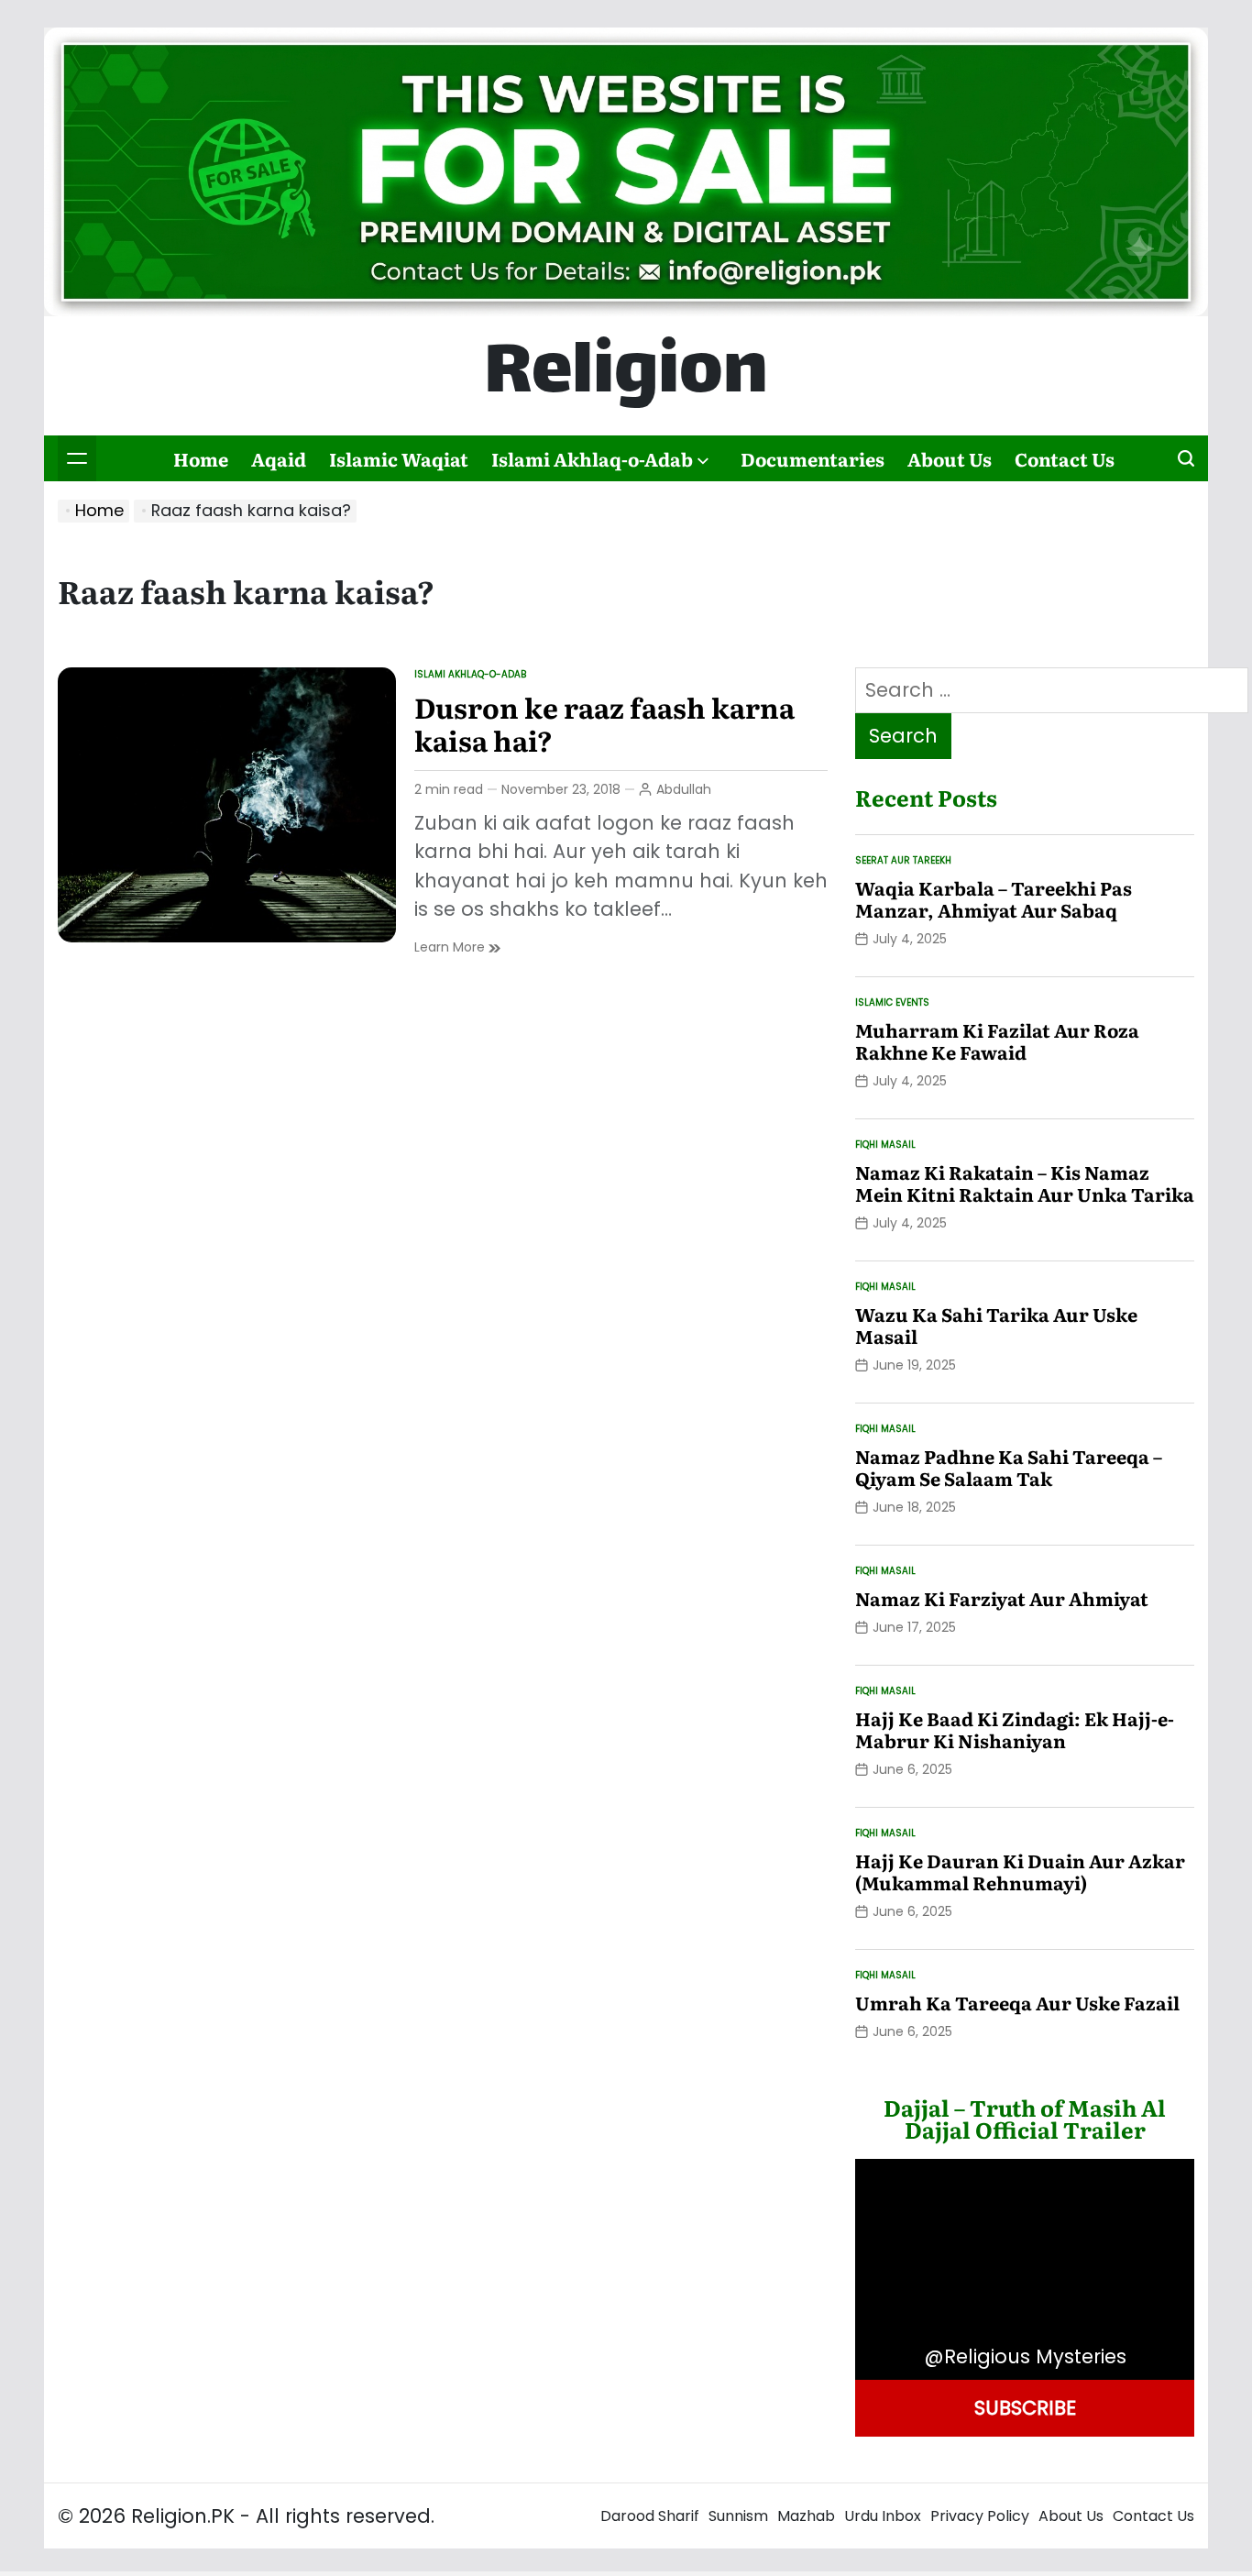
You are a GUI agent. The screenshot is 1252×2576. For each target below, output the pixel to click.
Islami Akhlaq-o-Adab (592, 458)
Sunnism (738, 2516)
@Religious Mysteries (1025, 2356)
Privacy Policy (980, 2516)
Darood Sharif (650, 2516)
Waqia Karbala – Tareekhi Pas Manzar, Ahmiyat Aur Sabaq (994, 898)
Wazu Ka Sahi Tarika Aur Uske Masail (996, 1325)
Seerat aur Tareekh (903, 860)
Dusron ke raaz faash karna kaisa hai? (604, 723)
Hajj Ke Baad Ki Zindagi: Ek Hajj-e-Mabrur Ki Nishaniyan (1015, 1729)
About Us (950, 458)
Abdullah (684, 789)
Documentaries (813, 458)
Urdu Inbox (883, 2516)
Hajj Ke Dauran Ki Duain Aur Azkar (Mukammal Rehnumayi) (1020, 1871)
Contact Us (1065, 458)
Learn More (457, 947)
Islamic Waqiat (399, 458)
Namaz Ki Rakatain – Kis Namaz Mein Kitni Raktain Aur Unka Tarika (1025, 1183)
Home (201, 458)
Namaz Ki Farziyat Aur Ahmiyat (1002, 1598)
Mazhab (806, 2516)
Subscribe (1025, 2408)
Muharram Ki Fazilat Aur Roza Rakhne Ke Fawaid (997, 1040)
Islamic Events (892, 1002)
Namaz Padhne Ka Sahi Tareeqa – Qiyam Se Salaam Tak (1009, 1467)
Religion (626, 376)
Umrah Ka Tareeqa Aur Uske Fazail (1017, 2002)
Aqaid (279, 458)
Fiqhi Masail (885, 1145)
